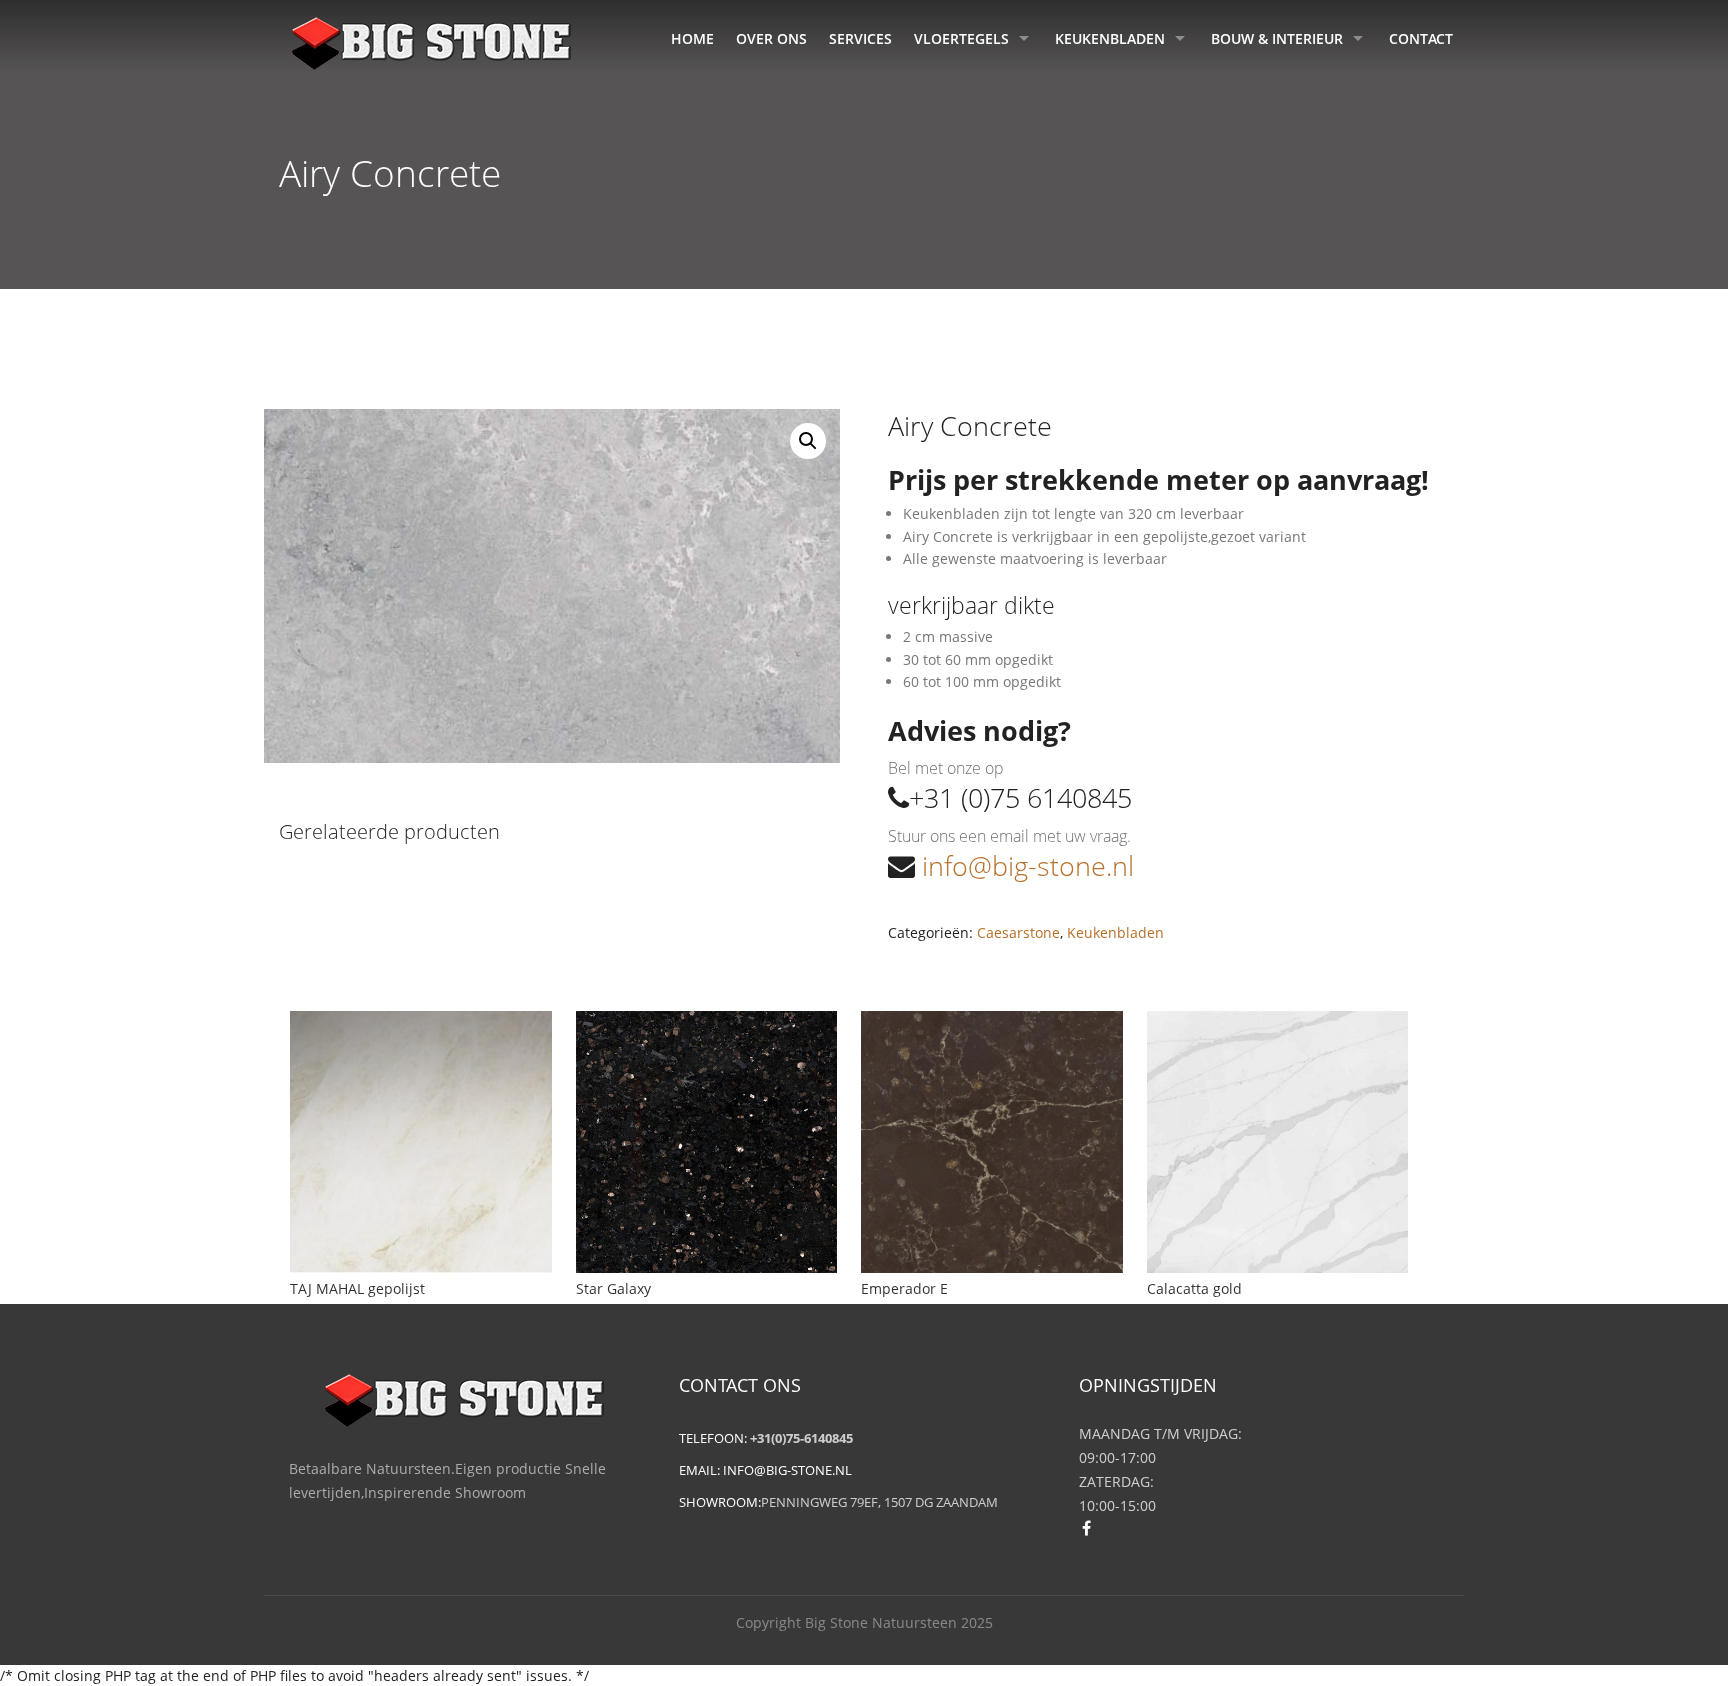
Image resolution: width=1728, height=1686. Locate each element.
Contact (1421, 38)
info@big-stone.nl (1024, 865)
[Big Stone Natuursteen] (430, 40)
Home (692, 38)
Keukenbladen (1110, 38)
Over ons (771, 38)
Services (860, 38)
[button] (808, 441)
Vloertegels (961, 38)
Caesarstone (1018, 932)
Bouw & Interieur (1277, 38)
